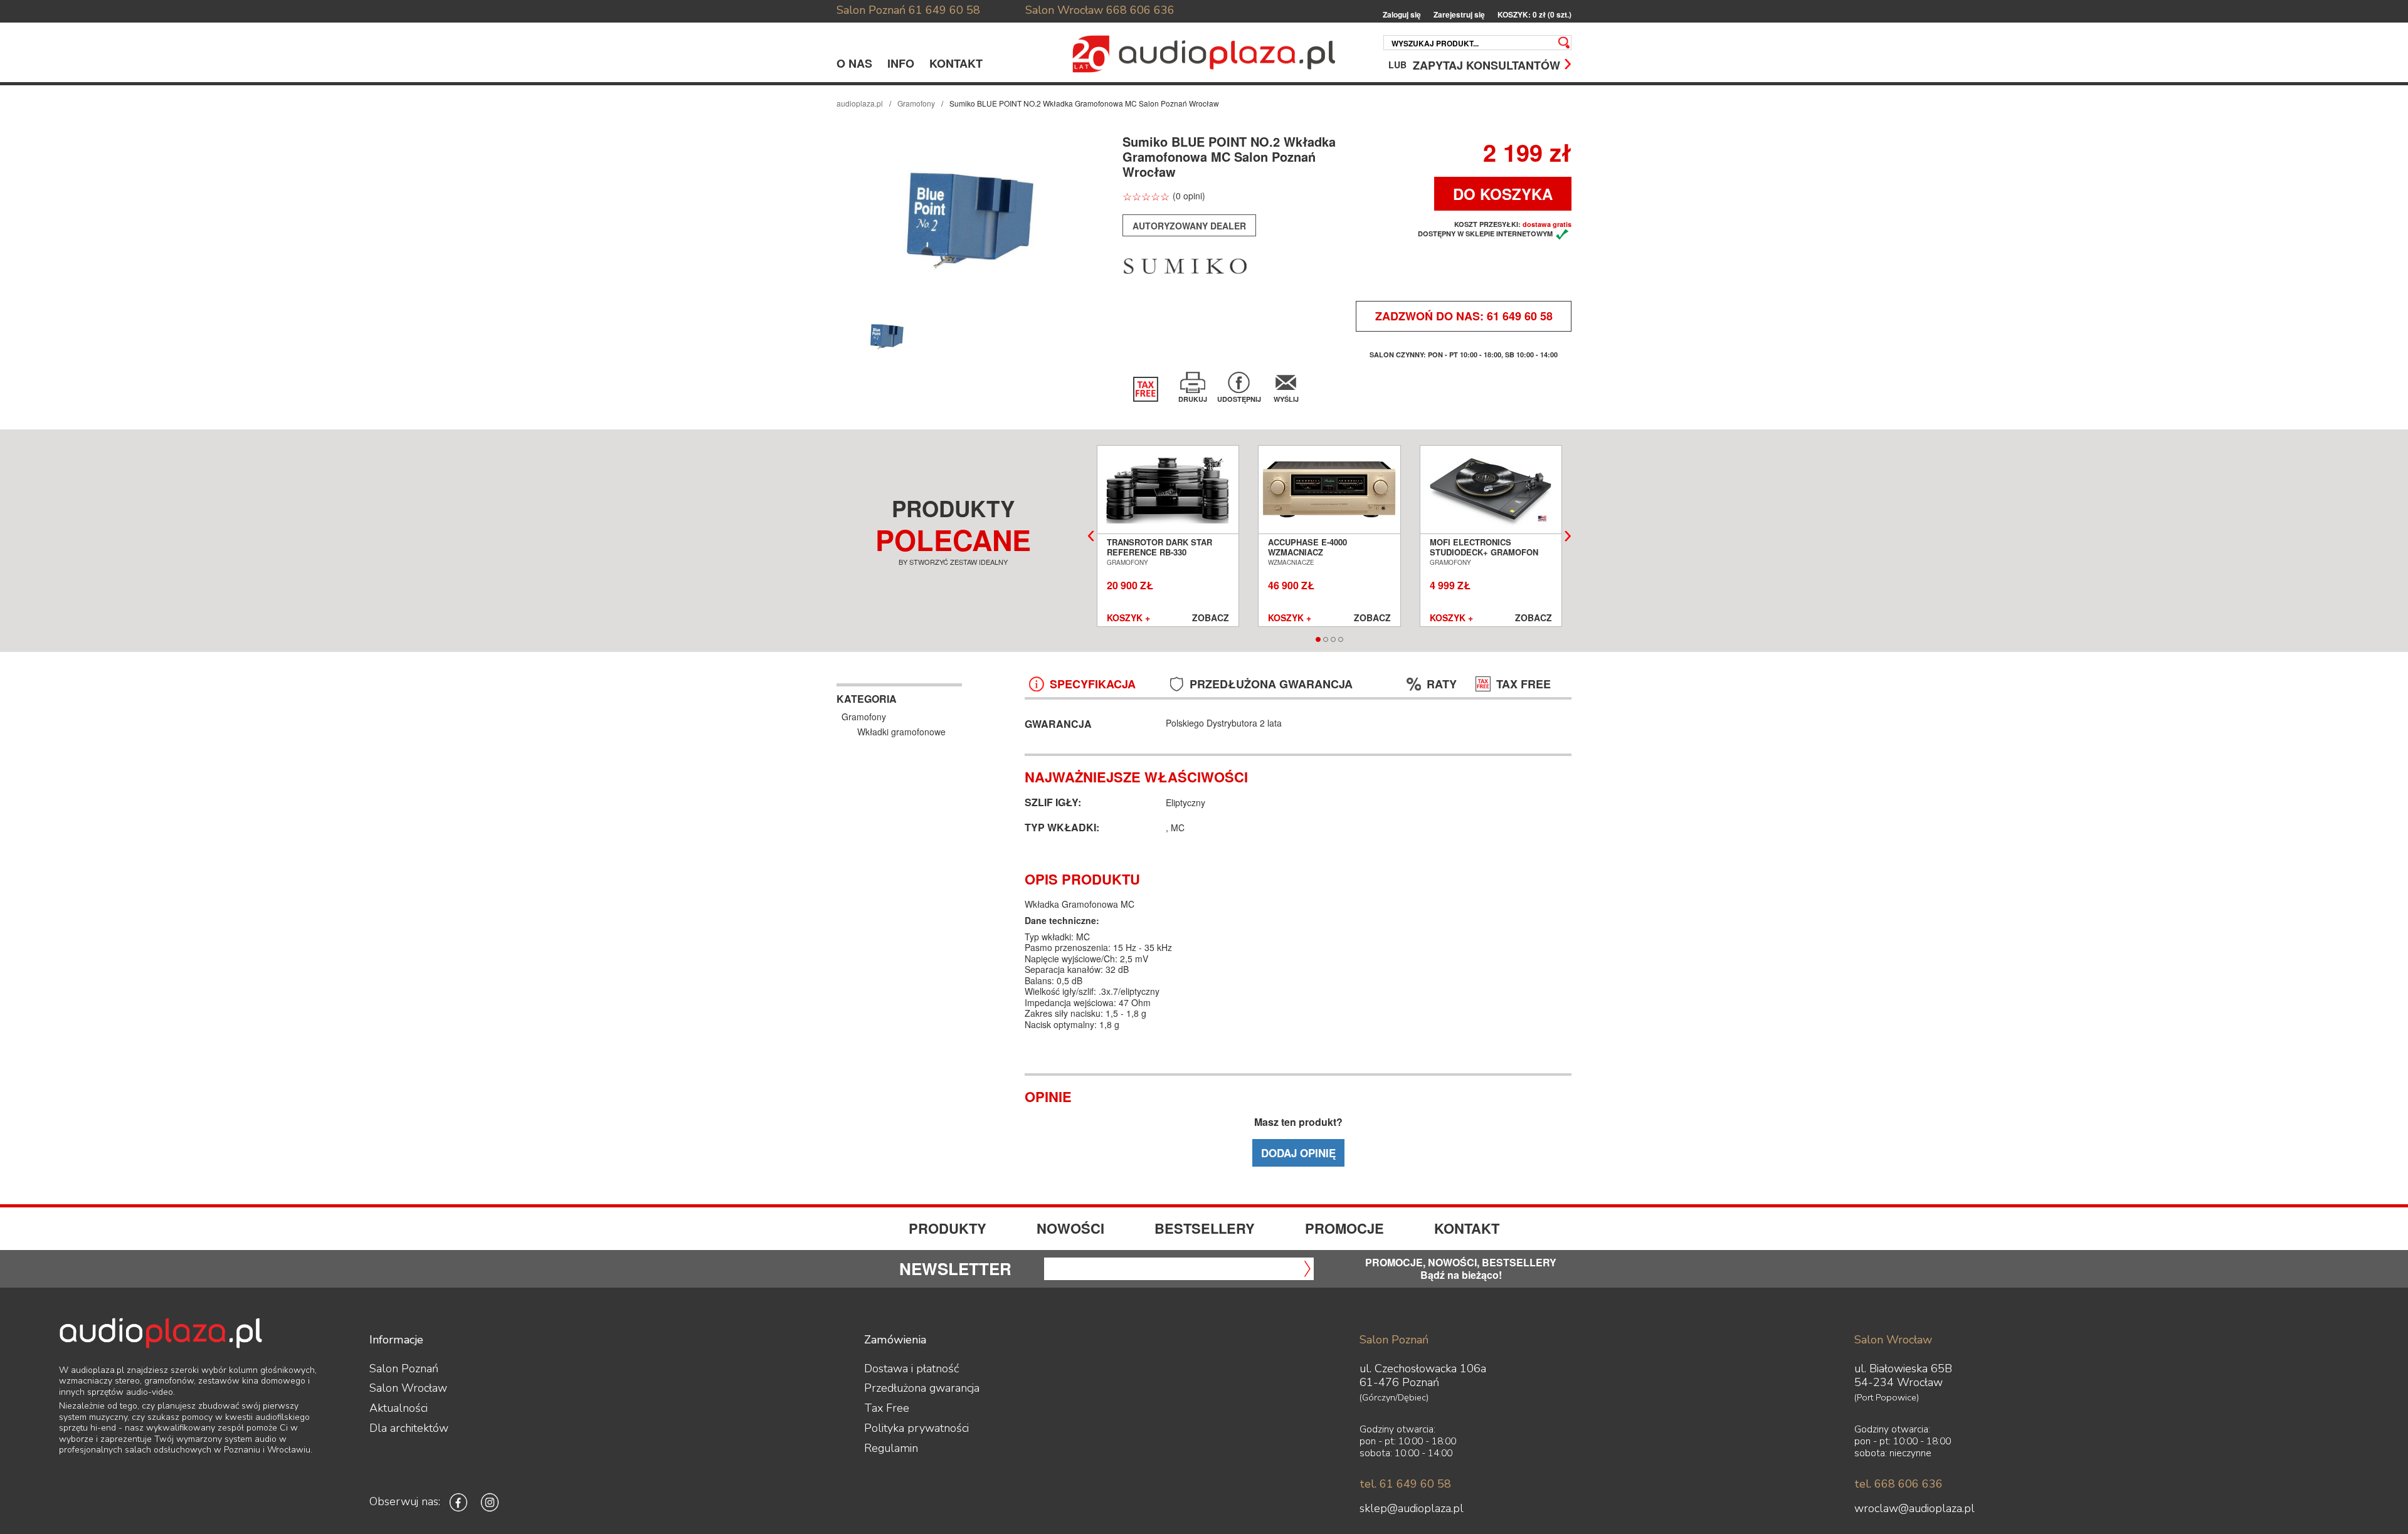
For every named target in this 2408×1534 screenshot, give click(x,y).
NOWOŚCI (1070, 1228)
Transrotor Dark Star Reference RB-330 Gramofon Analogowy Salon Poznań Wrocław (1162, 557)
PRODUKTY (948, 1228)
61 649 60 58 (944, 10)
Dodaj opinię (1298, 1153)
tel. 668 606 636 (1898, 1484)
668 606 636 (1140, 10)
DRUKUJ (1193, 399)
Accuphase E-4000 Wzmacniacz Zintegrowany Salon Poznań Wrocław (1316, 557)
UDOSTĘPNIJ (1239, 399)
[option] (971, 218)
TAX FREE (1523, 684)
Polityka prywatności (916, 1428)
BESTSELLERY (1205, 1228)
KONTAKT (956, 63)
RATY (1442, 684)
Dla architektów (409, 1428)
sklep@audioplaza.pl (1412, 1508)
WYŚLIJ (1286, 399)
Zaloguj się (1402, 15)
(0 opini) (1189, 196)
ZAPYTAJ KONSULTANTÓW (1487, 64)
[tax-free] (1146, 389)
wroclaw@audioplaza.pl (1914, 1508)
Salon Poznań (871, 10)
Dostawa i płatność (911, 1369)
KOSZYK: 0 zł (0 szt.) (1534, 15)
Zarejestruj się (1459, 15)
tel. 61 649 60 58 (1405, 1484)
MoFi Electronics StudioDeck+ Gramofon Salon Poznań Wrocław (1485, 552)
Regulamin (891, 1448)
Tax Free (887, 1408)
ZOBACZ (1211, 618)
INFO (901, 63)
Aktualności (399, 1408)
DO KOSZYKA (1503, 194)
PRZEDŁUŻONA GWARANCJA (1271, 684)
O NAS (854, 63)
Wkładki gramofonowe (901, 732)
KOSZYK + (1128, 618)
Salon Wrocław (1064, 10)
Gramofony (916, 103)
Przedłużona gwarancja (922, 1388)
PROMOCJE (1344, 1228)
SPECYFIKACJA (1093, 684)
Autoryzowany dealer (1189, 226)
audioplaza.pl (860, 103)
